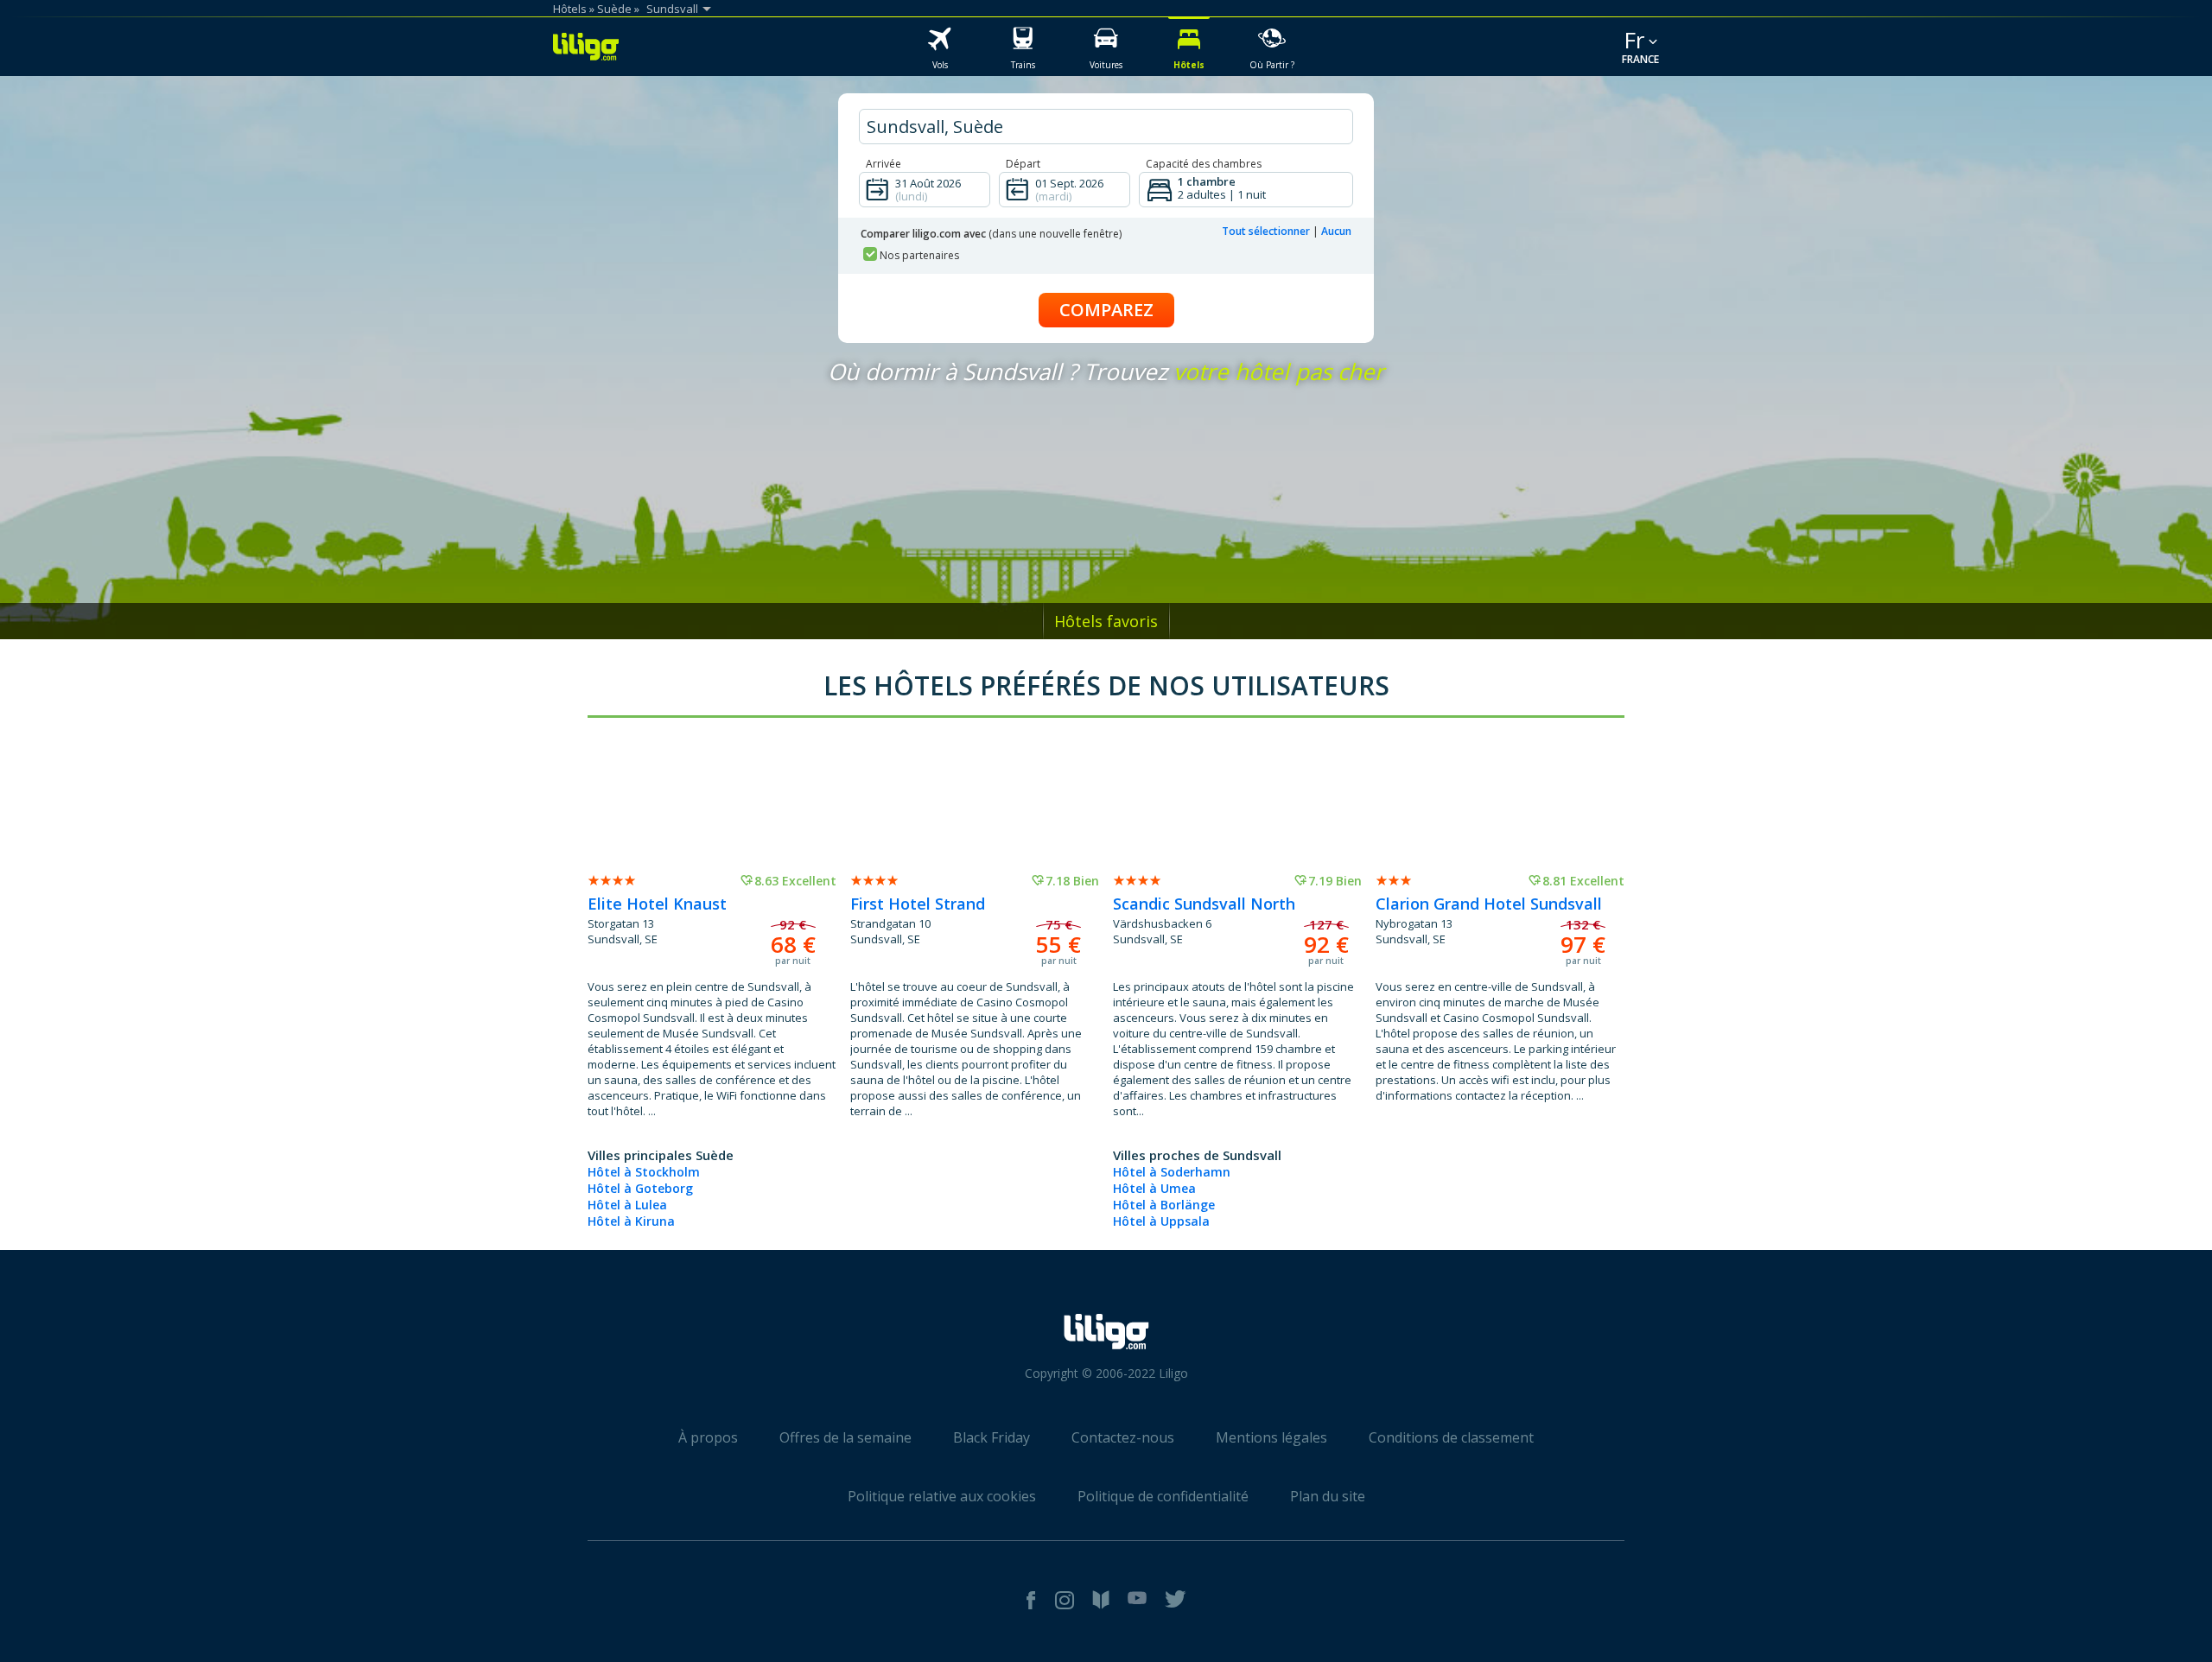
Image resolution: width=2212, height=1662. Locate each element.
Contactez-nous (1123, 1437)
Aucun (1336, 231)
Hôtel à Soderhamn (1172, 1172)
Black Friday (992, 1437)
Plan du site (1328, 1496)
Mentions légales (1271, 1437)
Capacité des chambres (1204, 164)
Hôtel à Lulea (627, 1205)
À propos (708, 1437)
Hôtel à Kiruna (631, 1221)
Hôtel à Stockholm (644, 1172)
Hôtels (570, 9)
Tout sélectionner (1266, 231)
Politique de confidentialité (1163, 1496)
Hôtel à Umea (1154, 1188)
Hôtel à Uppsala (1161, 1221)
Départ (1023, 164)
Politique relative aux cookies (942, 1496)
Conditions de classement (1451, 1437)
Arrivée (884, 164)
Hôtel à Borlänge (1164, 1205)
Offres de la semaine (845, 1437)
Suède (614, 9)
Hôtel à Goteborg (640, 1188)
